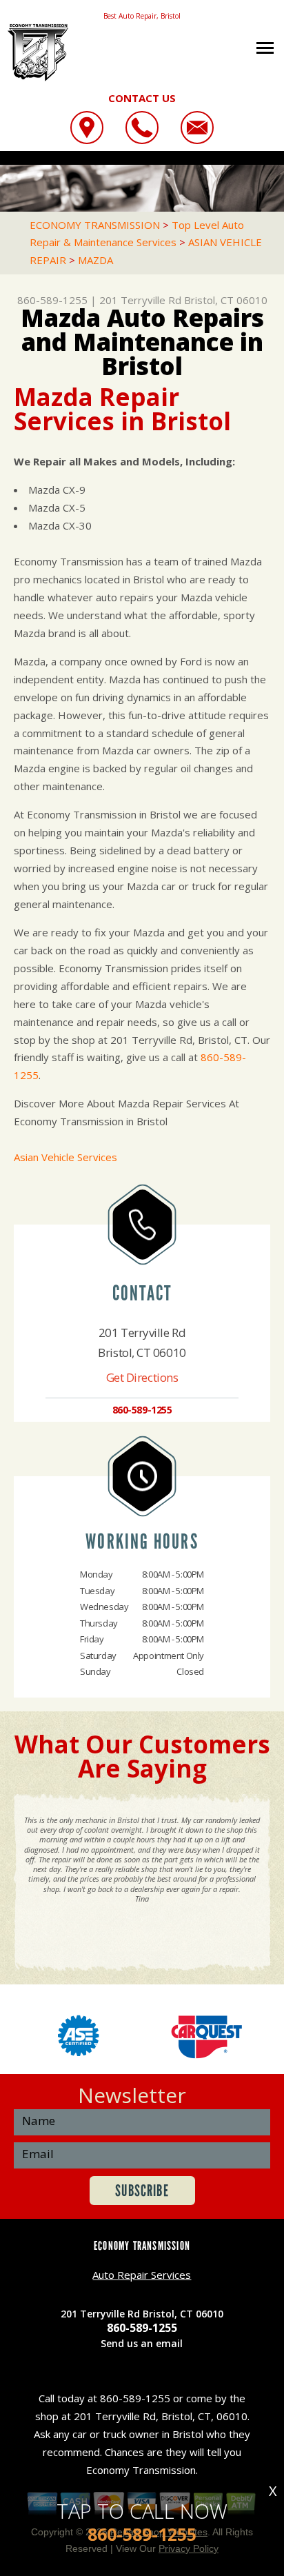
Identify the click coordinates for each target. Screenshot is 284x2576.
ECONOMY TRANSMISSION (95, 225)
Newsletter (132, 2095)
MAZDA (95, 260)
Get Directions (142, 1377)
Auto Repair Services (142, 2275)
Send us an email (142, 2343)
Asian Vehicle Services (65, 1157)
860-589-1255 (52, 300)
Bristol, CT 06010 (226, 300)
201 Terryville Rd (140, 300)
